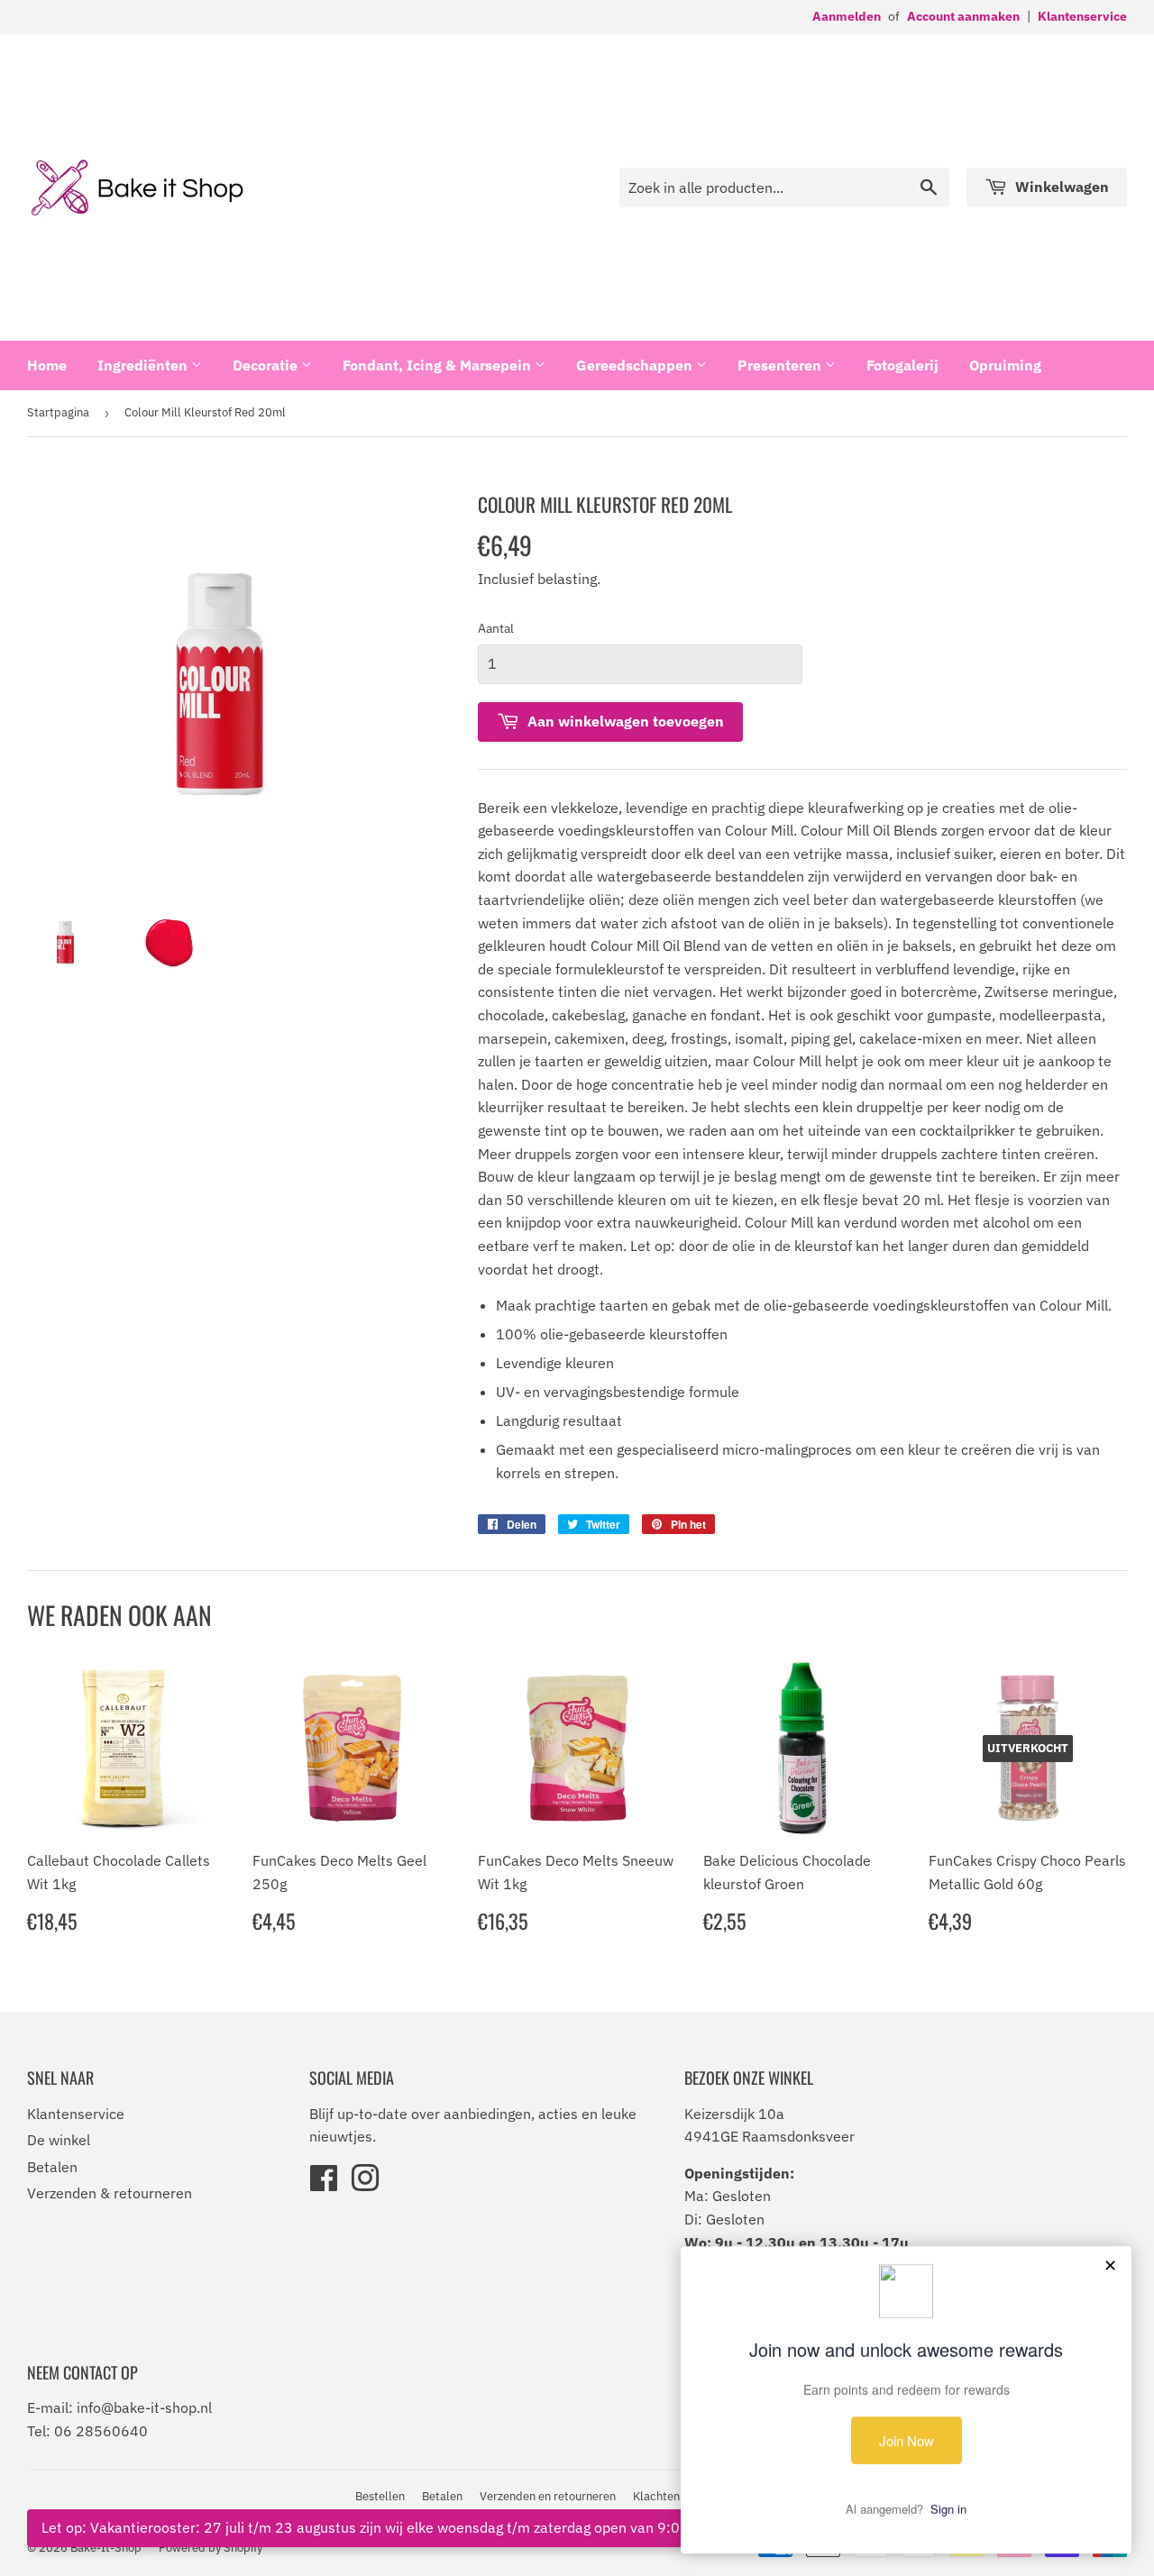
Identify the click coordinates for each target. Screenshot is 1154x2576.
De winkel (59, 2140)
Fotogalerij (902, 365)
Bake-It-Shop (106, 2548)
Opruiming (1005, 365)
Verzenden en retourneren (548, 2496)
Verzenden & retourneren (110, 2193)
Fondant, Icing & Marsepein (439, 365)
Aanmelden (847, 16)
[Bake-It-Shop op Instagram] (365, 2184)
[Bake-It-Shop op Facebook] (324, 2184)
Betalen (52, 2167)
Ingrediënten (144, 365)
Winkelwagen (1060, 187)
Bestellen (380, 2496)
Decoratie (267, 365)
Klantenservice (1082, 16)
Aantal (496, 628)
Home (47, 365)
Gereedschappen (636, 365)
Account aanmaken (963, 16)
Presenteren (781, 365)
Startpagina (58, 412)
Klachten (656, 2496)
